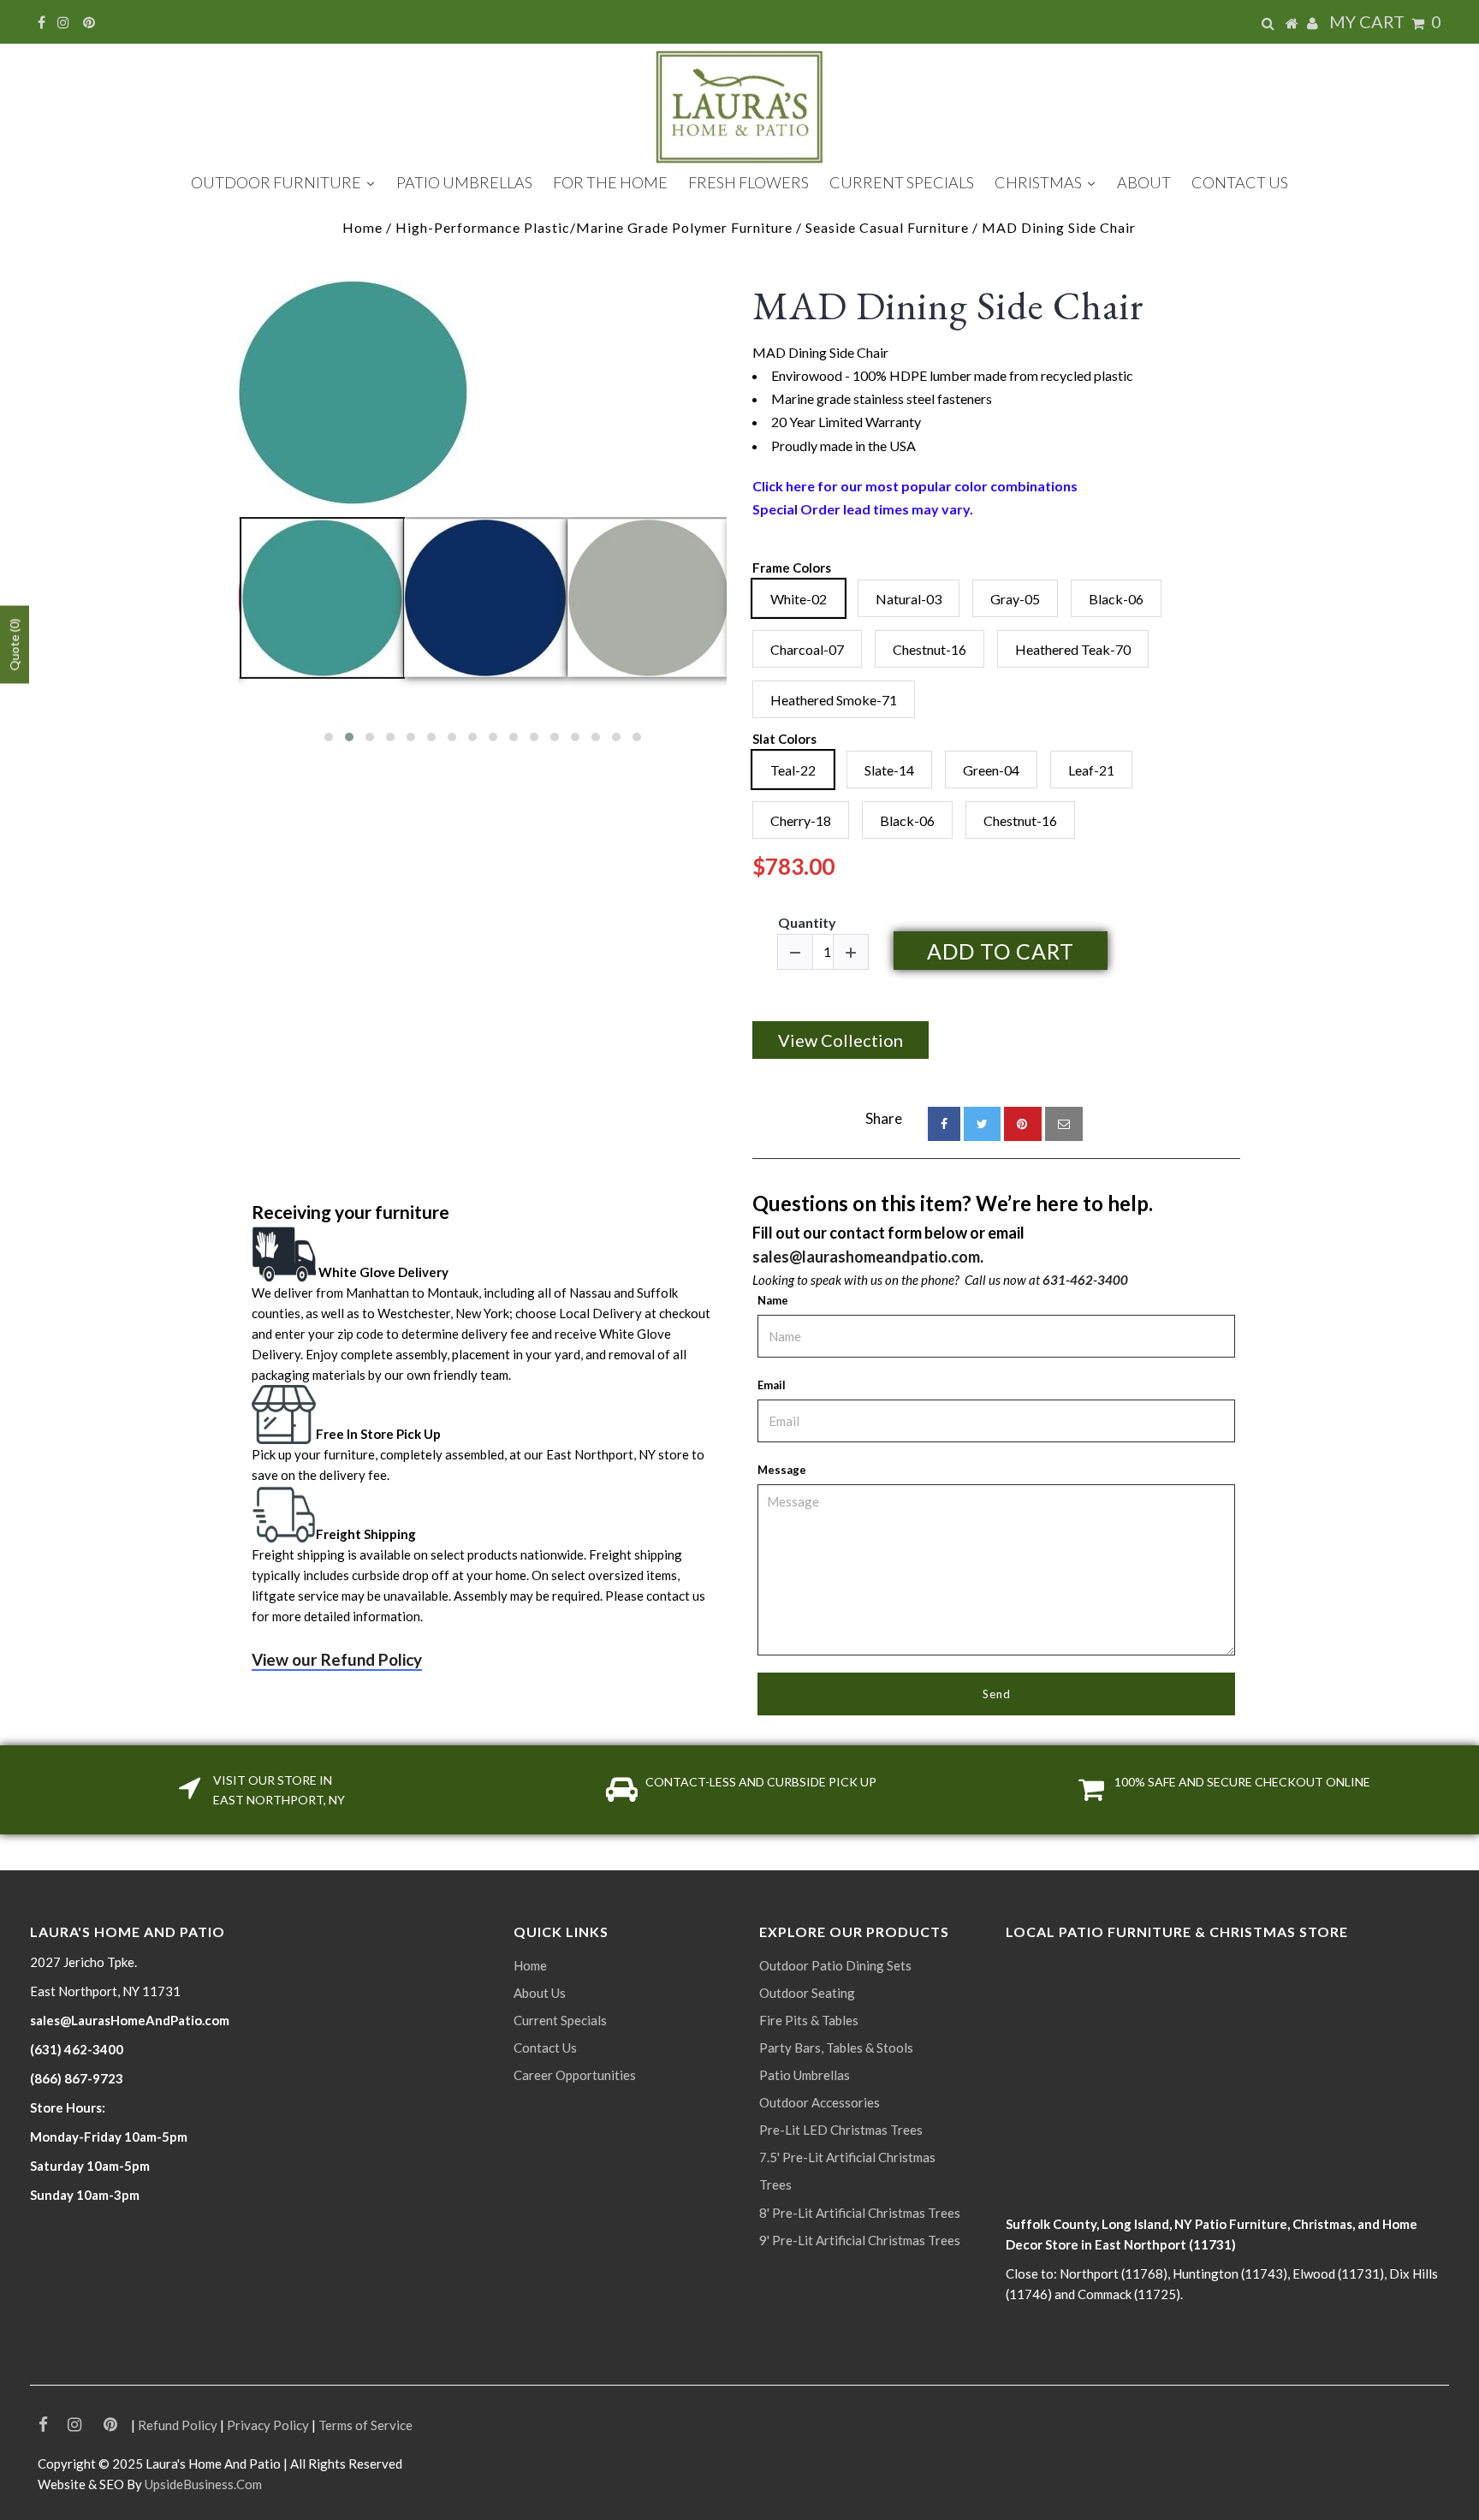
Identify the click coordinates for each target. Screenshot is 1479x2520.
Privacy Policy (268, 2425)
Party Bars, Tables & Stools (836, 2047)
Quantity (807, 922)
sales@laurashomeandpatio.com (866, 1257)
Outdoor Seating (807, 1993)
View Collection (840, 1040)
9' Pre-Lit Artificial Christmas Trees (860, 2240)
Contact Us (545, 2047)
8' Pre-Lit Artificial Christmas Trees (860, 2213)
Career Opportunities (575, 2075)
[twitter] (982, 1124)
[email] (1064, 1124)
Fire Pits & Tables (809, 2020)
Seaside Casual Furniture (887, 227)
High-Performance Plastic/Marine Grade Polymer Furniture (594, 227)
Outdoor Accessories (820, 2102)
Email (772, 1385)
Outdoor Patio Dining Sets (835, 1965)
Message (782, 1470)
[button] (329, 737)
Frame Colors (792, 568)
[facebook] (944, 1124)
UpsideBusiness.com (203, 2484)
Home (362, 227)
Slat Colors (784, 739)
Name (773, 1300)
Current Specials (560, 2020)
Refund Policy (178, 2425)
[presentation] (223, 636)
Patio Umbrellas (805, 2075)
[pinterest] (1023, 1124)
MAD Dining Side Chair (948, 306)
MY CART (1385, 21)
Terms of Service (365, 2425)
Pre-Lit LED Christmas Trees (841, 2130)
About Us (540, 1993)
